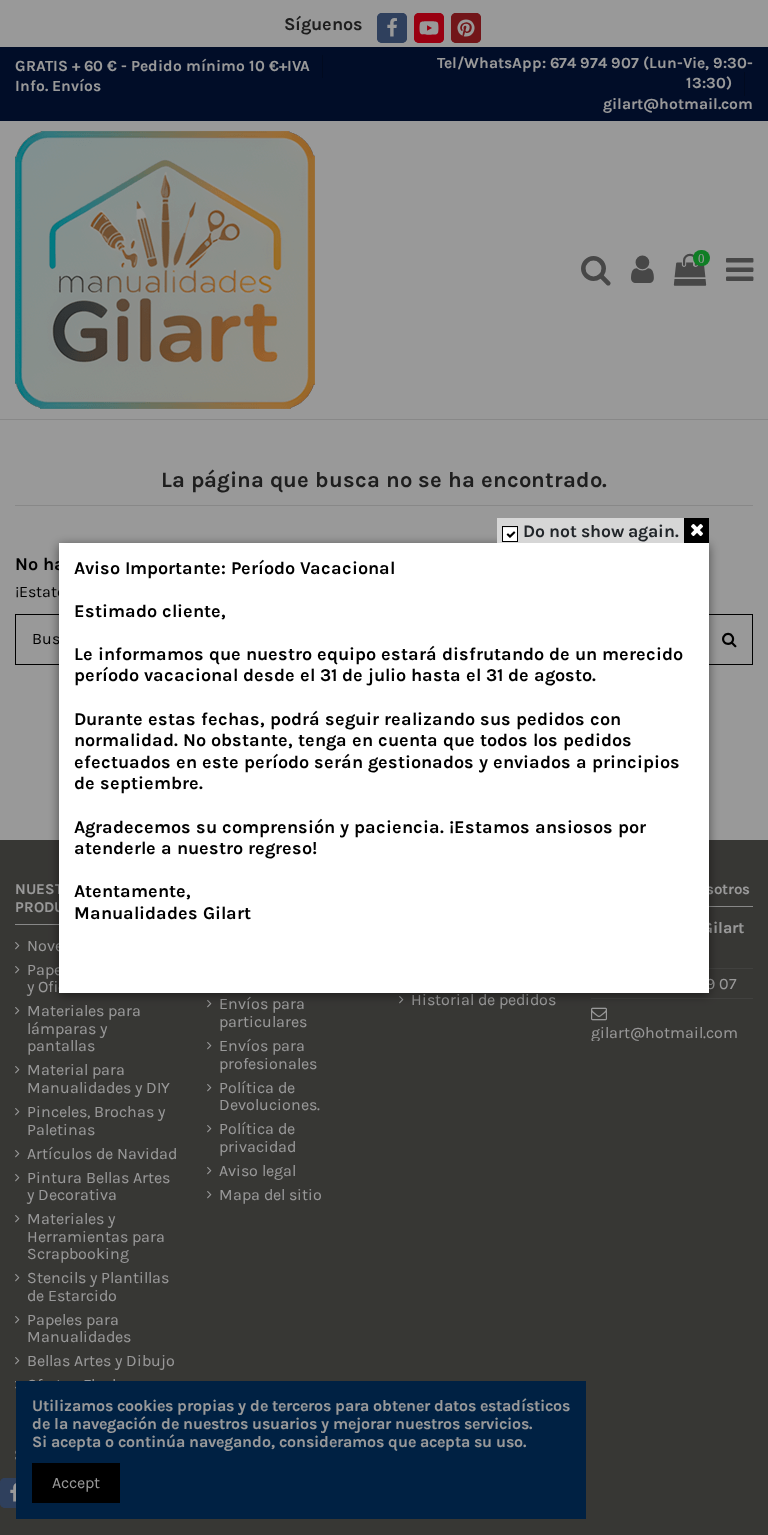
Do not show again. (601, 531)
